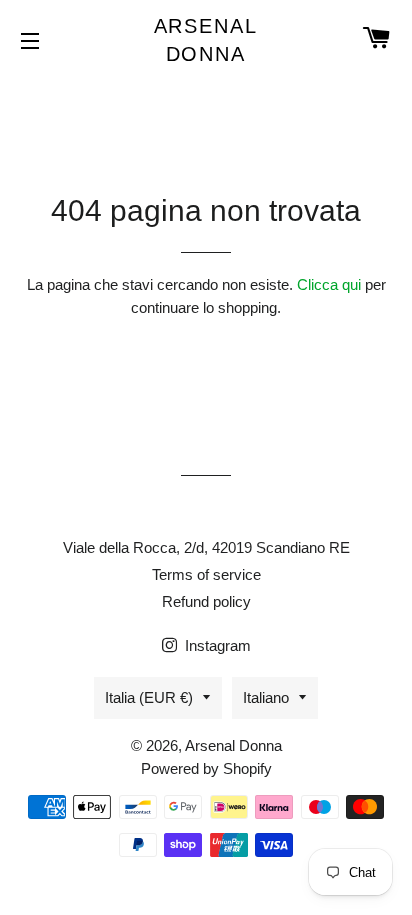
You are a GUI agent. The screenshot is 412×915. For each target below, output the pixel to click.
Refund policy (206, 601)
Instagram (216, 645)
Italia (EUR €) (149, 697)
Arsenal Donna (206, 40)
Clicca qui (329, 284)
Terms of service (206, 574)
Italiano (266, 697)
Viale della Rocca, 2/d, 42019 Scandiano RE (206, 547)
